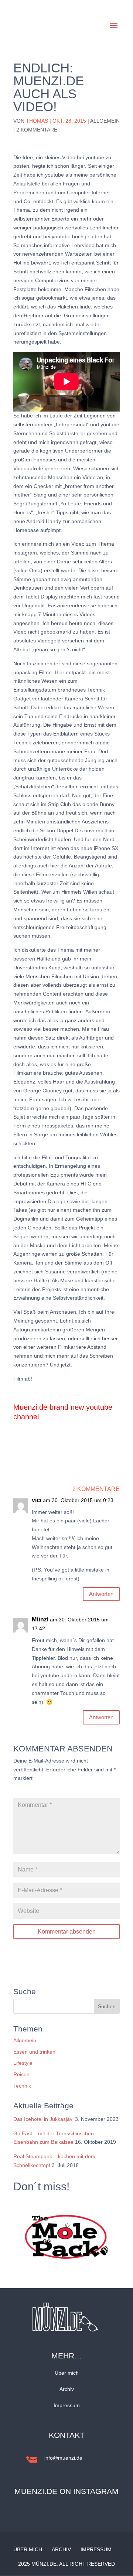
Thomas (37, 121)
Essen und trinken (34, 2052)
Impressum (67, 2405)
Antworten (101, 1594)
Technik (22, 2086)
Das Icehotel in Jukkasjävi (43, 2119)
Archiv (67, 2389)
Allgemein (105, 121)
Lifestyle (23, 2063)
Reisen (21, 2074)
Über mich (67, 2373)
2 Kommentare (37, 130)
